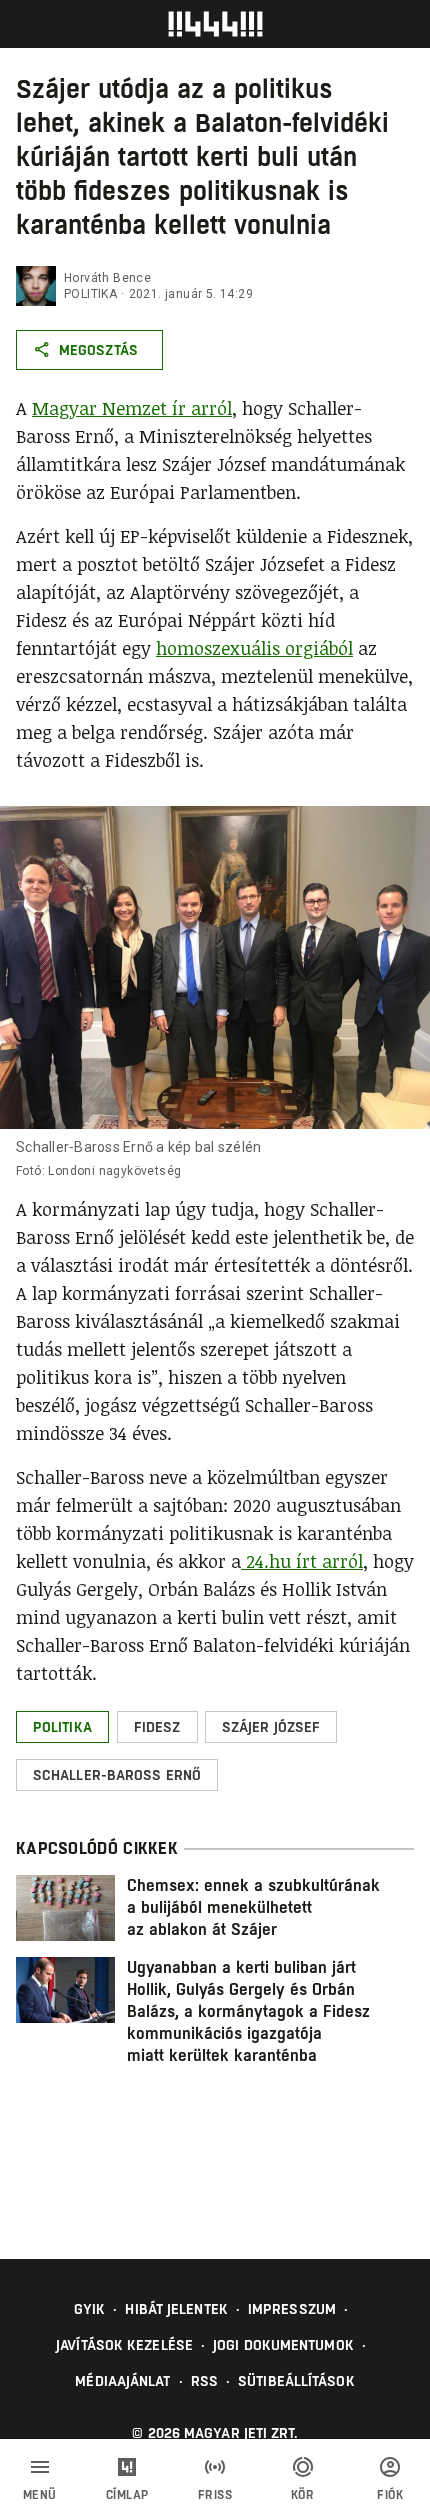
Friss (215, 2495)
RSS (204, 2381)
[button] (62, 1727)
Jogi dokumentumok (283, 2345)
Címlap (127, 2495)
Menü (40, 2495)
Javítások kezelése (124, 2345)
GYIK (89, 2309)
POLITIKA (90, 294)
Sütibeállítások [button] (296, 2381)
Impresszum (292, 2309)
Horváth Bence (107, 278)
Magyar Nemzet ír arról (132, 408)
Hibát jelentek (176, 2309)
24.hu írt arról (302, 1561)
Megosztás (98, 350)
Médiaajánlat (122, 2381)
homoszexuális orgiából (254, 648)
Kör (303, 2495)
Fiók (390, 2495)
